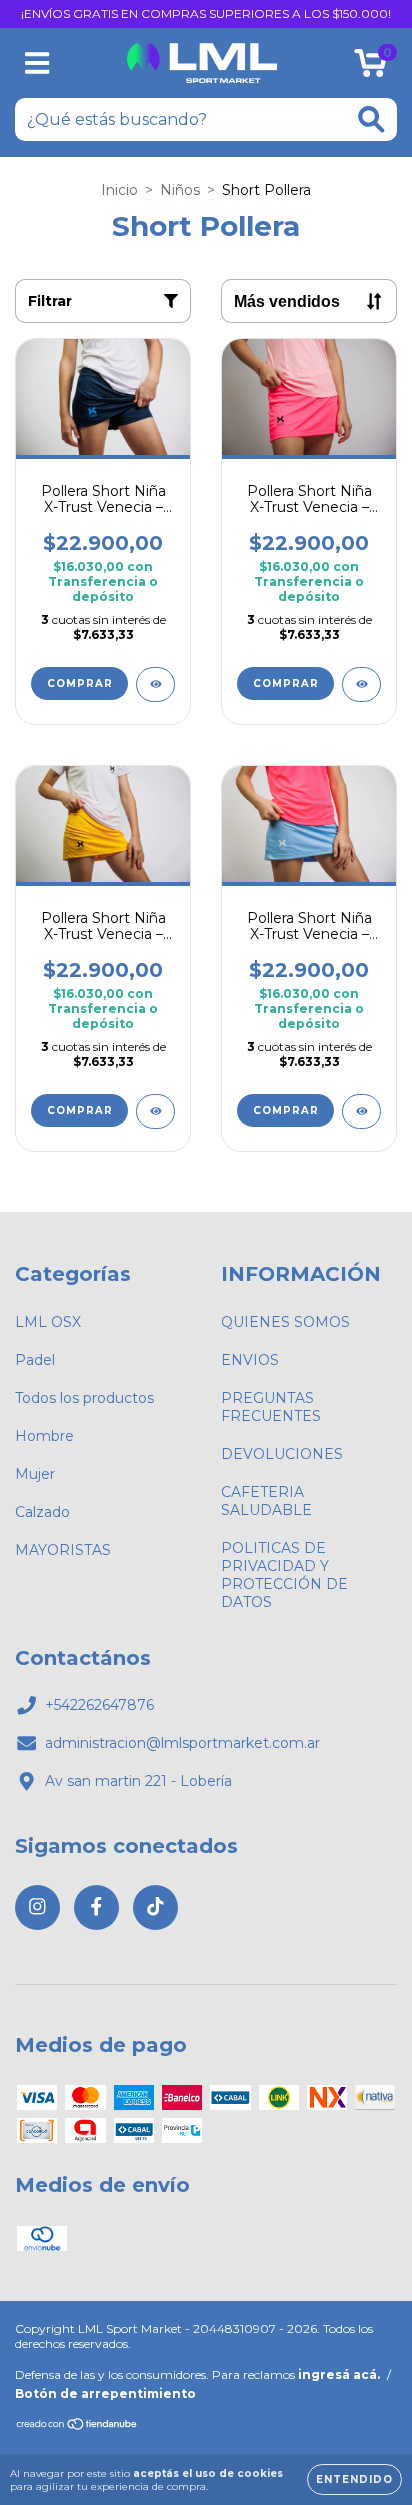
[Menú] (37, 63)
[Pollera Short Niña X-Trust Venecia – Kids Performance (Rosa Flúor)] (361, 684)
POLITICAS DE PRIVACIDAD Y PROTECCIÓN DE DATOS (284, 1575)
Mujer (35, 1474)
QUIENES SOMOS (285, 1322)
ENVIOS (250, 1360)
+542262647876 (99, 1705)
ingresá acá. (339, 2374)
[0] (370, 68)
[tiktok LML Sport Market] (155, 1907)
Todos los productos (84, 1398)
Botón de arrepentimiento (105, 2393)
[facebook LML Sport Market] (96, 1907)
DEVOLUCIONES (282, 1454)
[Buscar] (371, 119)
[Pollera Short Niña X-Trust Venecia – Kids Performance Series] (155, 684)
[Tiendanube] (77, 2426)
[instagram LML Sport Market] (37, 1907)
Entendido (354, 2479)
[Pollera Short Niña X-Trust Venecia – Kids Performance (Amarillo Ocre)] (155, 1111)
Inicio (119, 190)
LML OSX (48, 1322)
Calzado (42, 1512)
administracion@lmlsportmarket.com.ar (182, 1743)
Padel (35, 1360)
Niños (180, 190)
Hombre (44, 1436)
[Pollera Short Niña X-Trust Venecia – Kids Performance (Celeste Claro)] (361, 1111)
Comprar (80, 683)
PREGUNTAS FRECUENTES (271, 1407)
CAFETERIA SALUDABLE (266, 1501)
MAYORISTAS (63, 1550)
